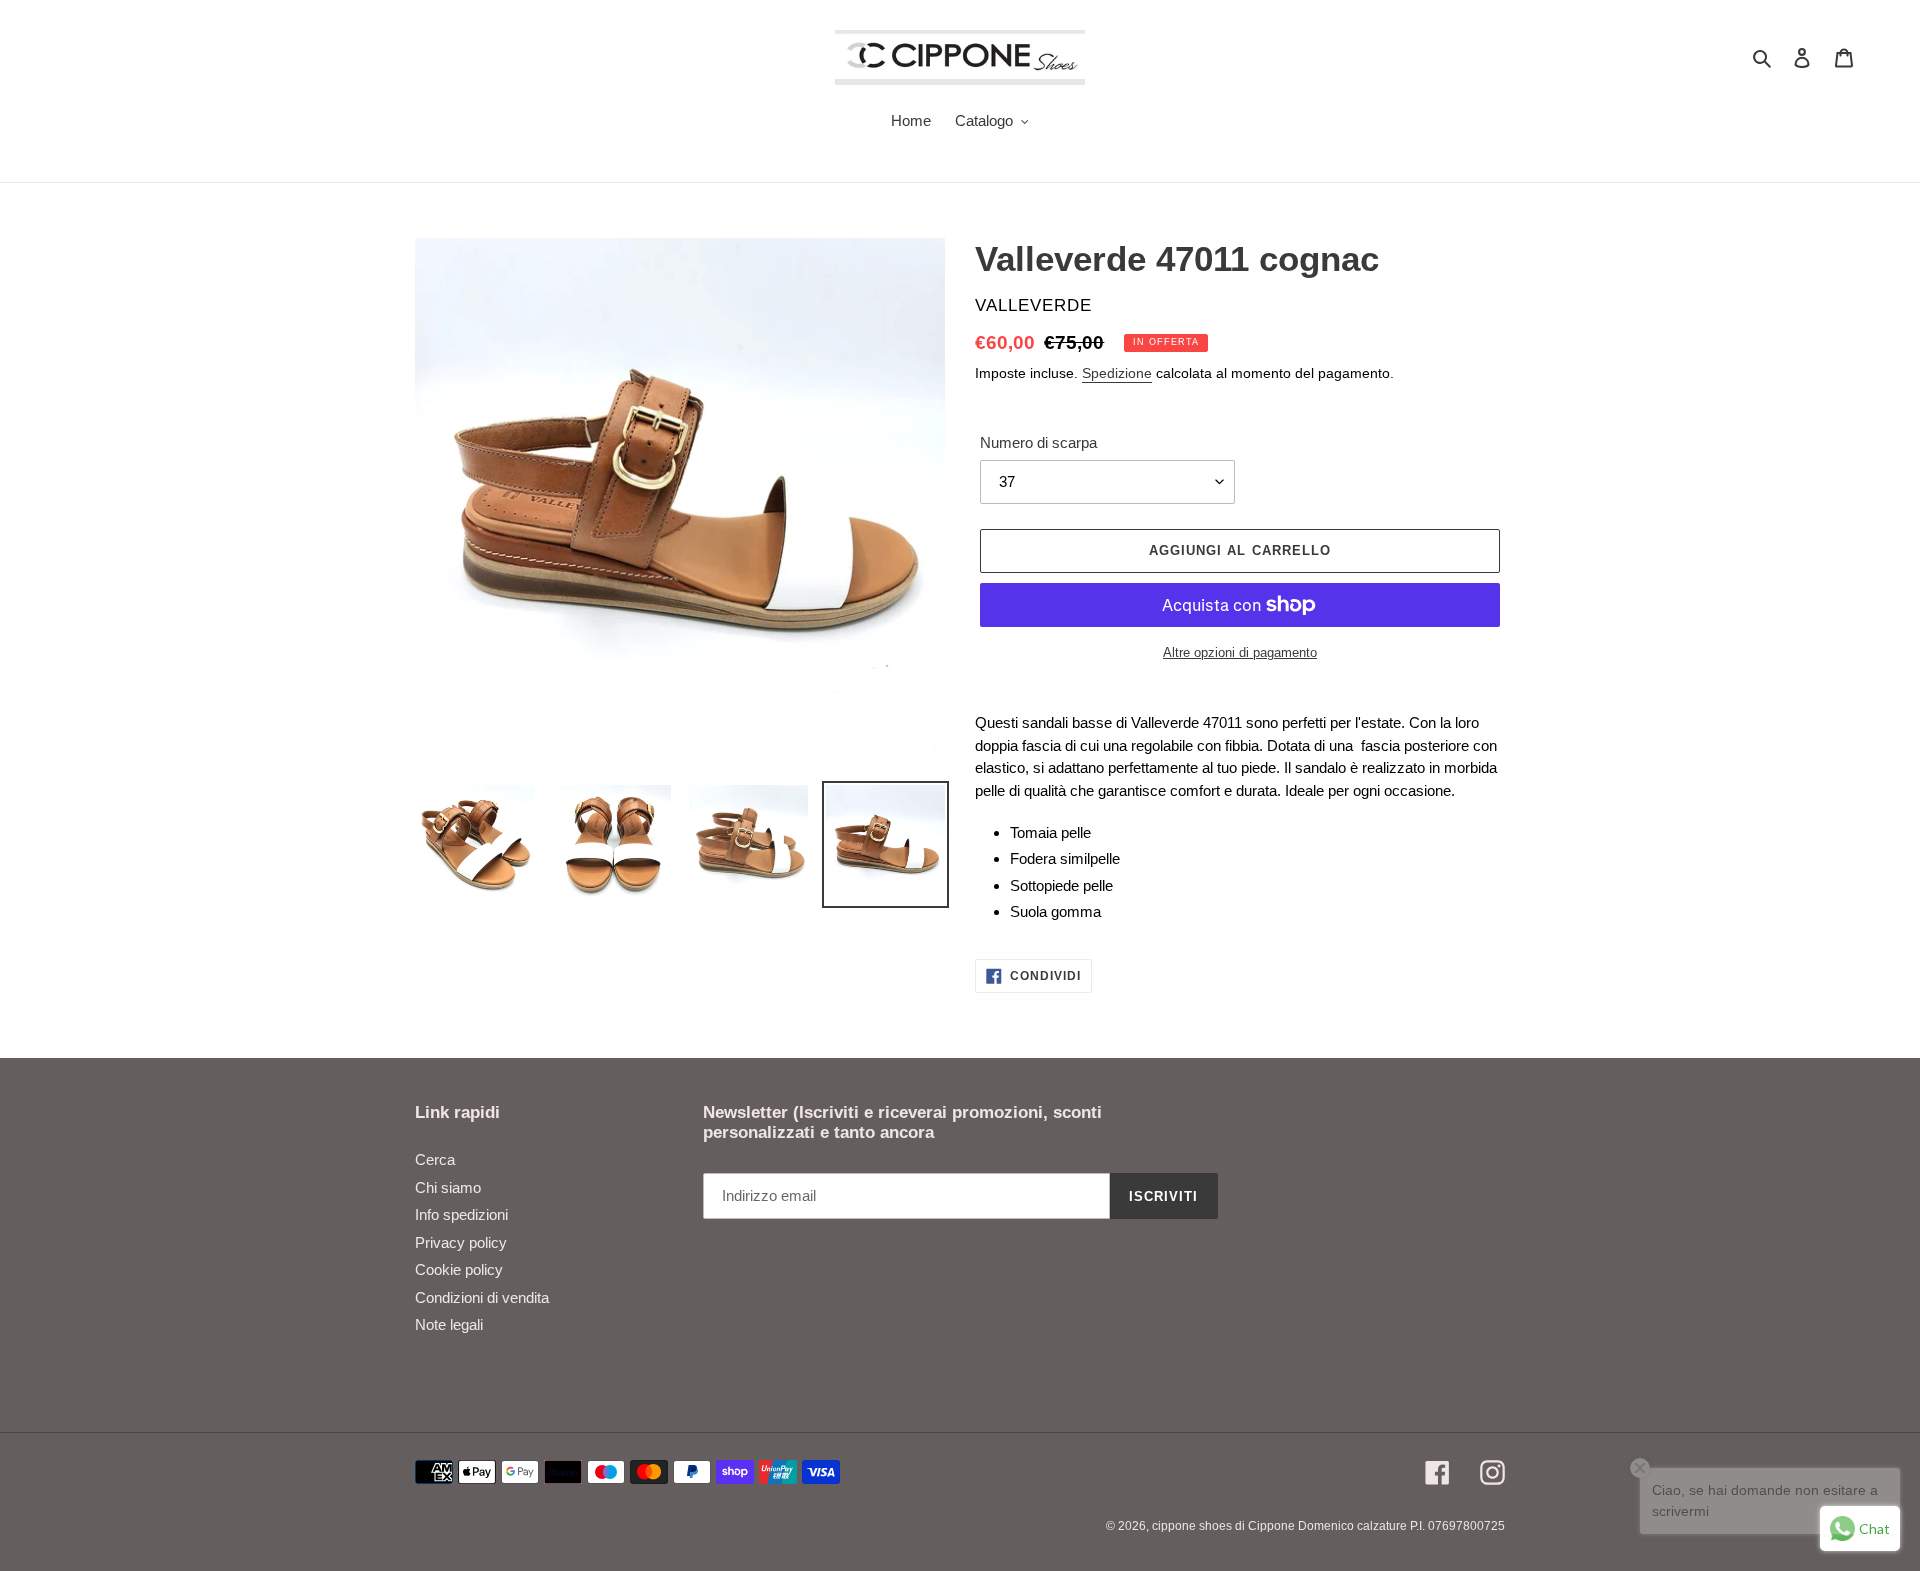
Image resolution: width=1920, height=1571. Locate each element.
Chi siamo (448, 1187)
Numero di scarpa (1038, 442)
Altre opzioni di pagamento (1240, 652)
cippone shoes (1192, 1526)
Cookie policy (459, 1269)
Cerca (435, 1159)
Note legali (449, 1324)
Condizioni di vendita (482, 1297)
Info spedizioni (461, 1214)
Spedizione (1117, 373)
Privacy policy (461, 1242)
